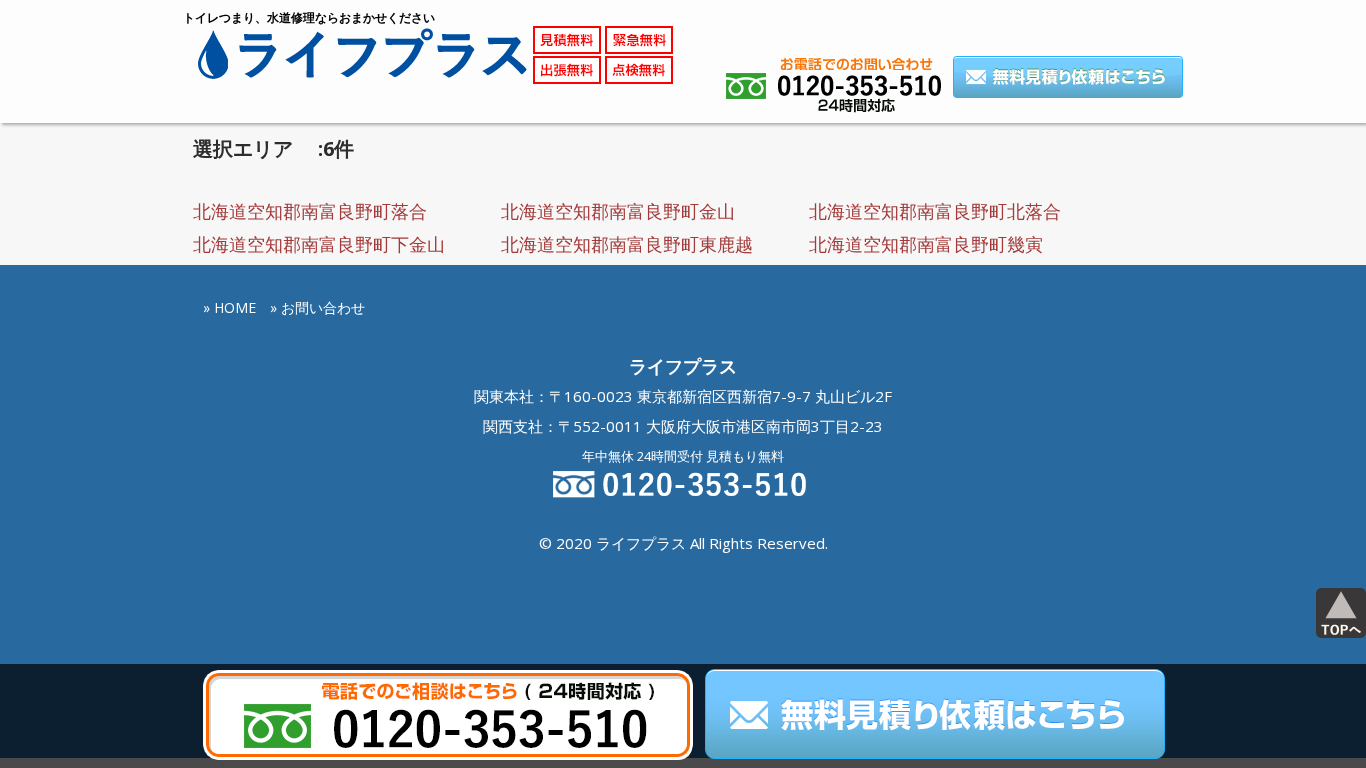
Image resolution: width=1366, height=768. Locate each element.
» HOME (229, 307)
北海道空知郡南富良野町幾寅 (926, 244)
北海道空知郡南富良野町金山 (618, 211)
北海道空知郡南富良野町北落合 (935, 211)
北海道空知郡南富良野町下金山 (319, 244)
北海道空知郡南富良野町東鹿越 (627, 244)
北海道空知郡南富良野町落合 (310, 211)
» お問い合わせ (317, 307)
